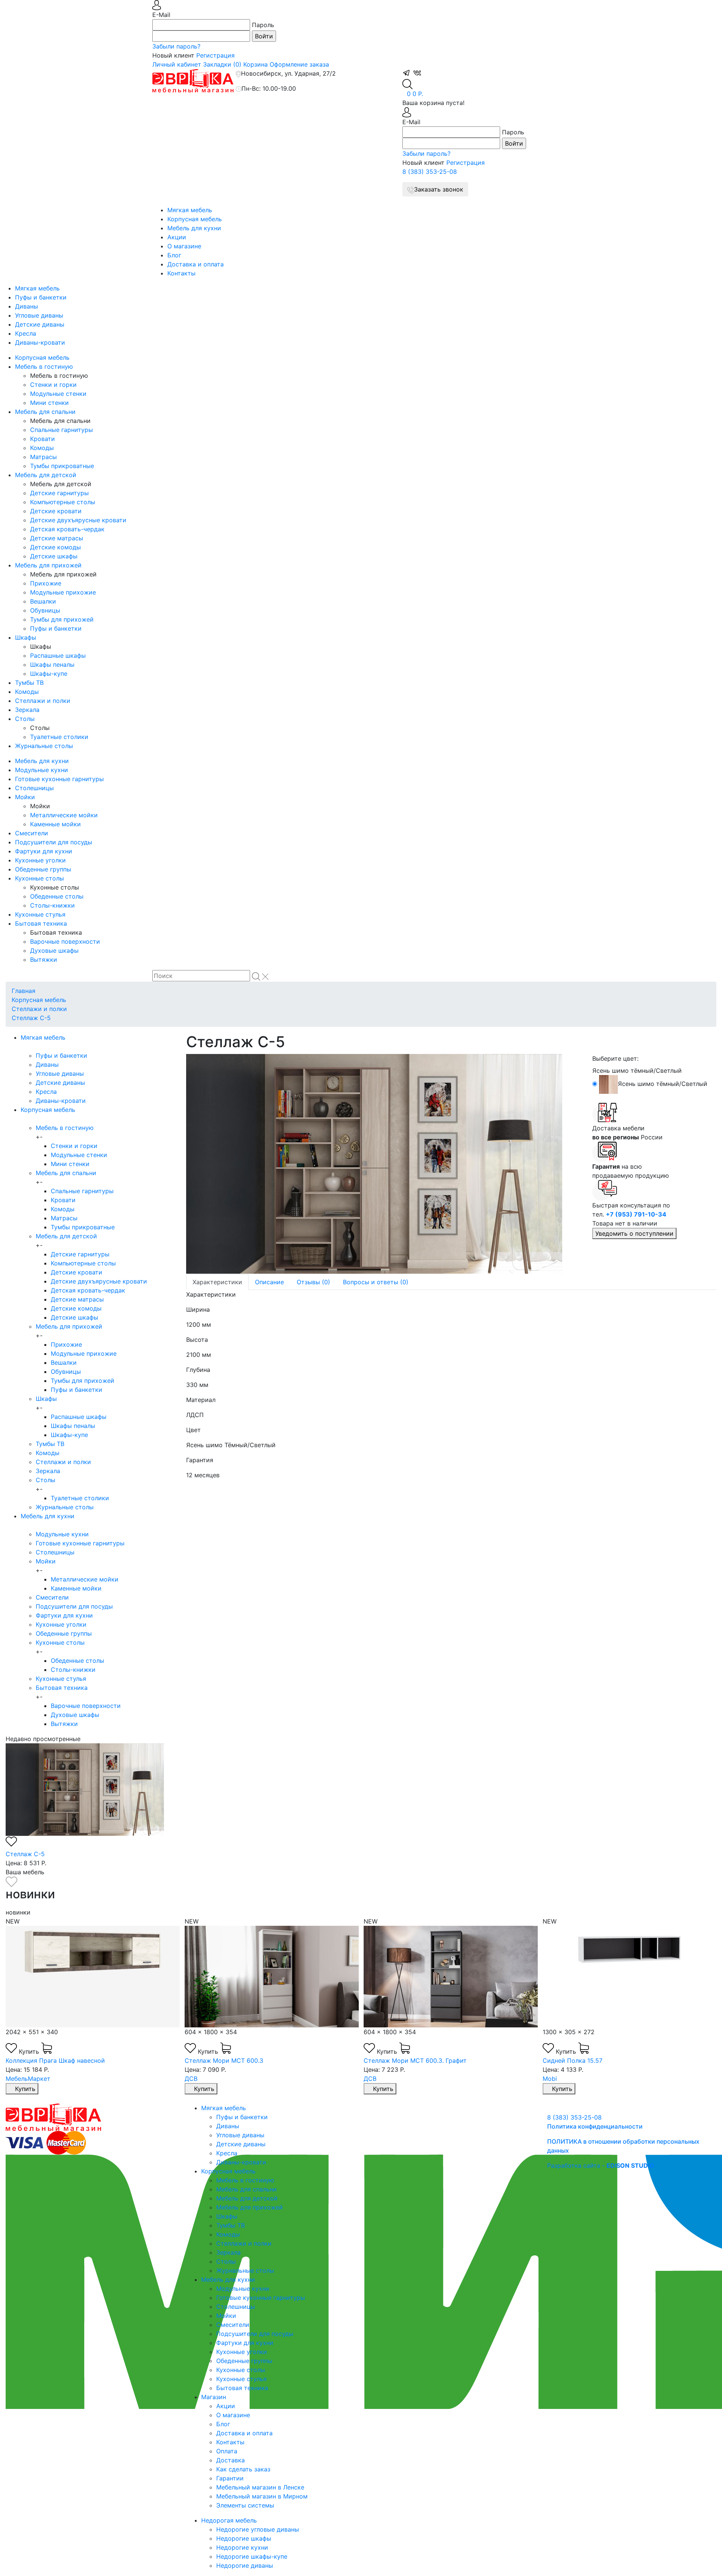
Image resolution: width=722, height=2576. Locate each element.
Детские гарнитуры (59, 493)
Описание (269, 1282)
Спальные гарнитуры (61, 430)
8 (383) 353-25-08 (430, 172)
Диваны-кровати (40, 342)
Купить (30, 2051)
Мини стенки (49, 403)
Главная (24, 991)
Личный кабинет (177, 64)
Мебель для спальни (45, 412)
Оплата (227, 2451)
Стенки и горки (53, 385)
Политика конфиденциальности (595, 2126)
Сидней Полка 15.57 (573, 2060)
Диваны (27, 306)
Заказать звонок (439, 189)
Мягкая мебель (190, 210)
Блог (174, 255)
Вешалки (43, 601)
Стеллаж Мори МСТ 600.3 (224, 2060)
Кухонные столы (39, 878)
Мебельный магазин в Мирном (262, 2496)
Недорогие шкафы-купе (252, 2556)
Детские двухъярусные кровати (78, 520)
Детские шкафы (54, 556)
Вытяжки (44, 960)
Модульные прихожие (63, 592)
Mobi (550, 2079)
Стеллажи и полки (43, 701)
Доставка (231, 2460)
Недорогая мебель (229, 2520)
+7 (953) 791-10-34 (636, 1214)
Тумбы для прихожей (62, 619)
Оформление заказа (299, 64)
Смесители (32, 833)
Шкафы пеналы (52, 665)
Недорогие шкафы (244, 2538)
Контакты (181, 273)
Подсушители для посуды (54, 842)
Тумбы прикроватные (62, 466)
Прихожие (46, 583)
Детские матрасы (57, 538)
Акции (177, 237)
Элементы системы (245, 2505)
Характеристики (217, 1282)
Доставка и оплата (196, 264)
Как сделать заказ (243, 2469)
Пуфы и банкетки (41, 297)
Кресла (26, 333)
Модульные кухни (42, 770)
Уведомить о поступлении (634, 1233)
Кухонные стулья (40, 914)
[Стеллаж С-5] (384, 1164)
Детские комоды (55, 547)
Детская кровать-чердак (67, 529)
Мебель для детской (46, 475)
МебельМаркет (28, 2079)
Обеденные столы (57, 896)
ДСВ (191, 2079)
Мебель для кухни (194, 228)
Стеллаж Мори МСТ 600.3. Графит (415, 2060)
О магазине (184, 246)
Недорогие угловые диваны (258, 2529)
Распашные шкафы (58, 655)
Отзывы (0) (313, 1282)
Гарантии (230, 2478)
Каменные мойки (55, 824)
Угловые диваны (39, 315)
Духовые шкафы (54, 950)
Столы (25, 719)
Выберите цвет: (615, 1058)
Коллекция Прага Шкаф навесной (55, 2060)
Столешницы (34, 788)
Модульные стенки (58, 394)
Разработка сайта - (601, 2165)
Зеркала (27, 710)
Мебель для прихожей (48, 565)
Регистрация (215, 55)
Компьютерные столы (63, 502)
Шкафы (26, 637)
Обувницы (45, 610)
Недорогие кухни (242, 2547)
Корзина (256, 64)
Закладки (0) (222, 64)
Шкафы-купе (49, 674)
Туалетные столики (59, 737)
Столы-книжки (52, 905)
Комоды (42, 448)
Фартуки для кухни (44, 851)
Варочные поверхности (65, 941)
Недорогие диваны (245, 2565)
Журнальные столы (44, 746)
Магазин (214, 2397)
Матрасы (43, 457)
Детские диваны (40, 324)
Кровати (42, 439)
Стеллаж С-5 (31, 1018)
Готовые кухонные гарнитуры (59, 779)
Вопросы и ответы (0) (376, 1282)
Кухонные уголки (40, 860)
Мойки (25, 797)
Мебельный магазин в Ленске (260, 2487)
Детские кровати (56, 511)
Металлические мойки (64, 815)
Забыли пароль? (176, 46)
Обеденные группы (43, 869)
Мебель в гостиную (44, 366)
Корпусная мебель (195, 219)
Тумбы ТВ (29, 683)
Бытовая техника (41, 923)
